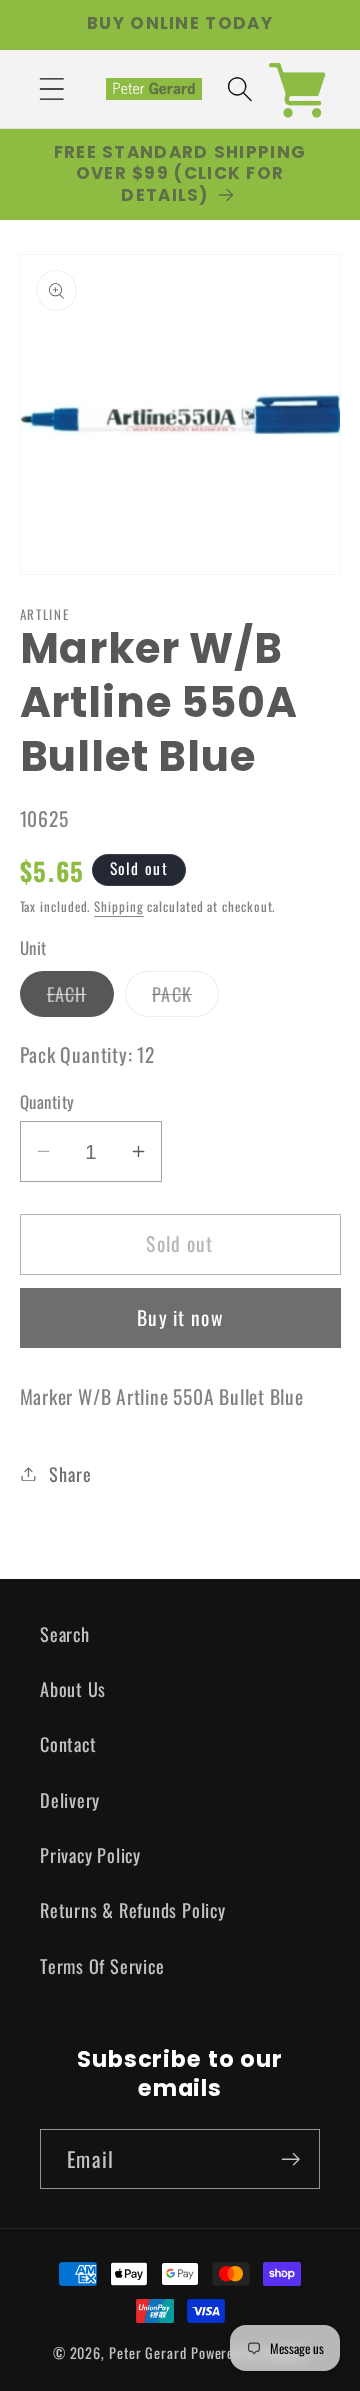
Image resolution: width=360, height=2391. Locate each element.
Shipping (118, 906)
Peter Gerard (148, 2352)
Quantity (47, 1101)
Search (65, 1633)
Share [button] (70, 1473)
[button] (51, 88)
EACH (80, 998)
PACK (185, 998)
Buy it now (180, 1317)
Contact (68, 1743)
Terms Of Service (102, 1965)
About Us (73, 1688)
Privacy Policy (90, 1854)
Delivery (70, 1799)
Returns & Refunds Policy (133, 1909)
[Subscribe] (290, 2159)
